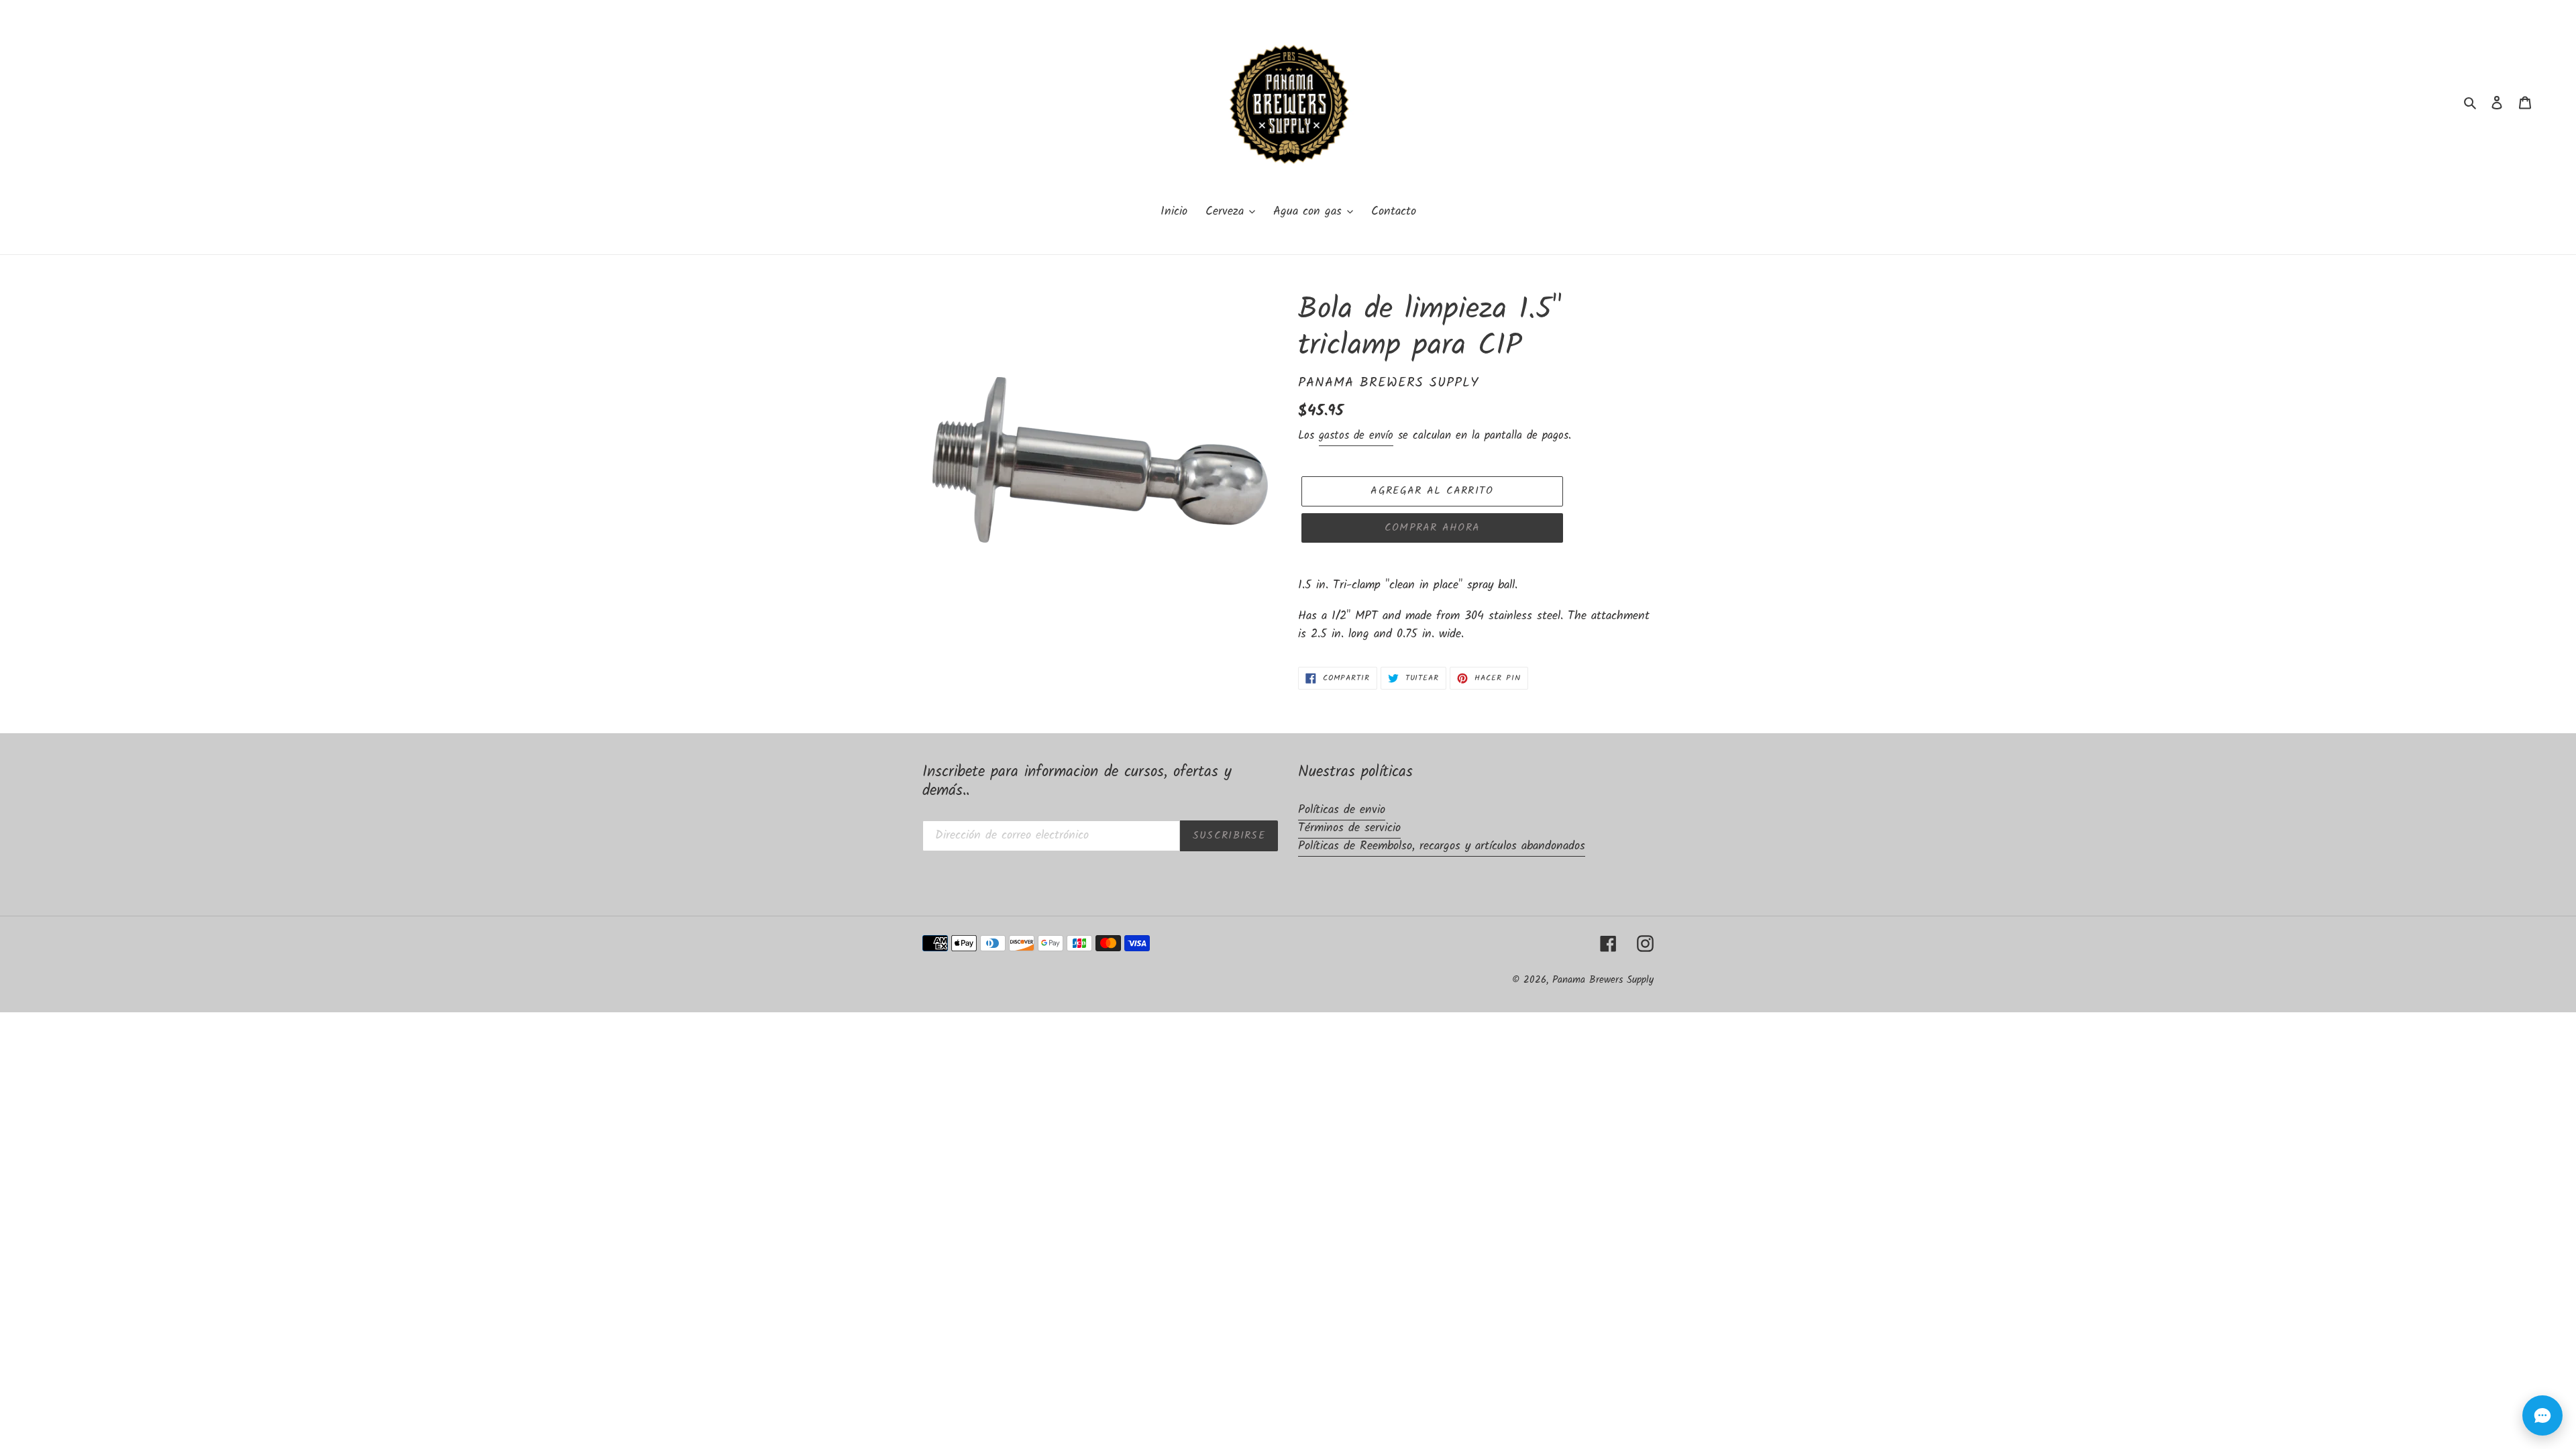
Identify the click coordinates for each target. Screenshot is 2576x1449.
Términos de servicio (1349, 828)
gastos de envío (1356, 436)
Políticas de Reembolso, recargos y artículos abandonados (1442, 846)
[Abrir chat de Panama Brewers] (2542, 1415)
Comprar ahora (1433, 528)
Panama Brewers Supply (1603, 980)
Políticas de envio (1342, 810)
